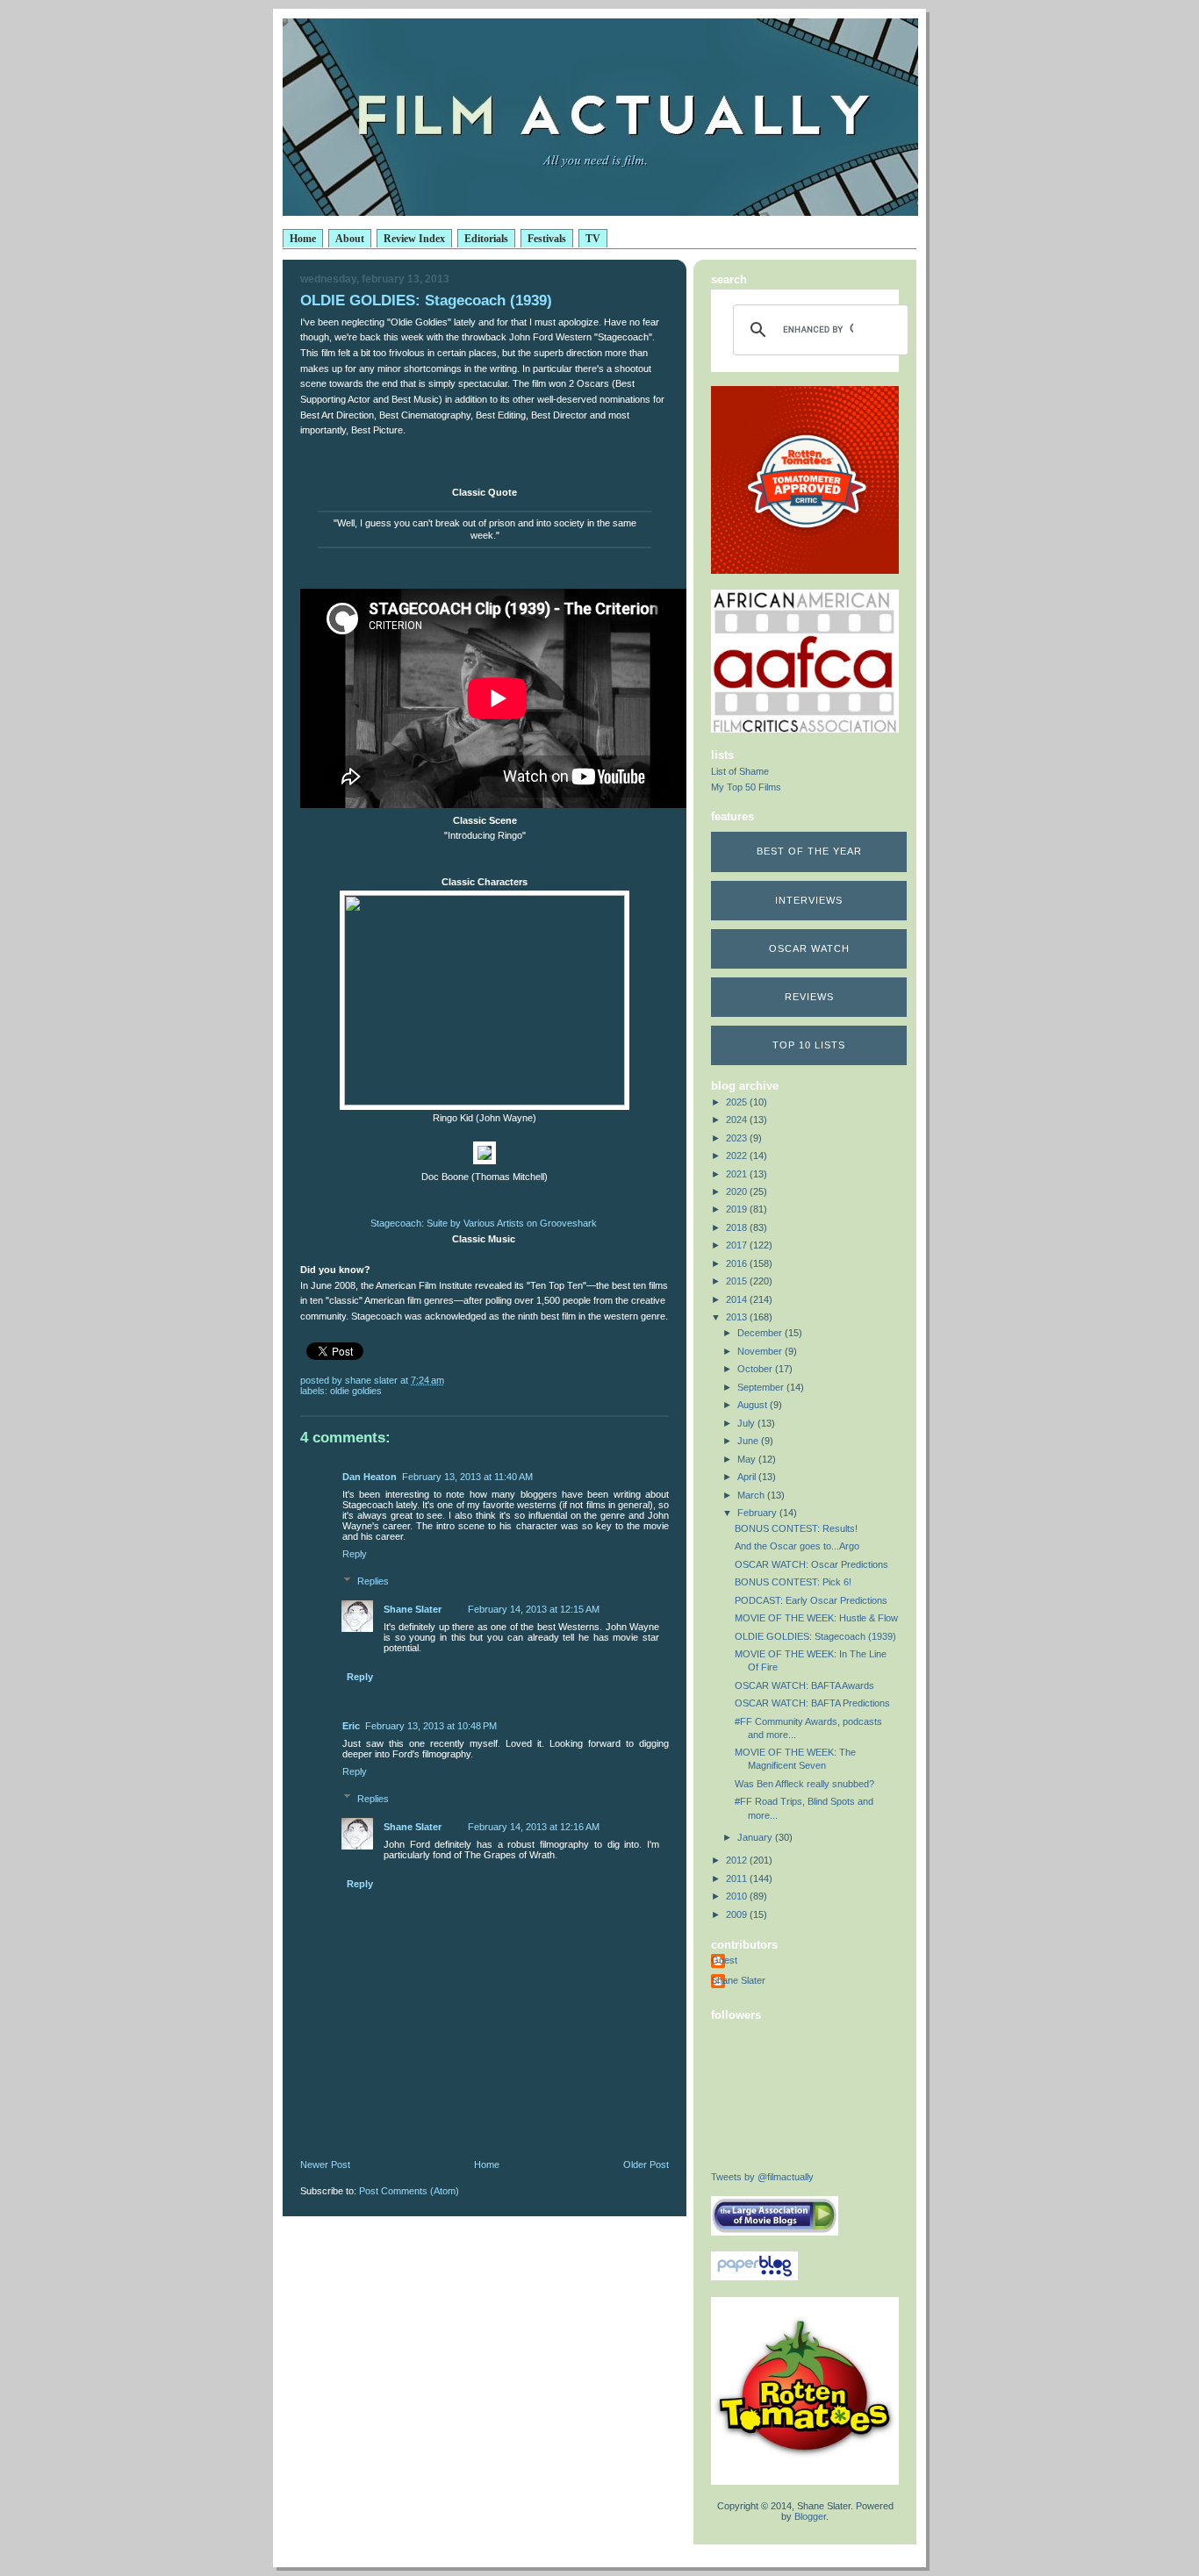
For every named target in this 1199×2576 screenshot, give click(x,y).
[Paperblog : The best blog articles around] (754, 2277)
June (749, 1441)
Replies (373, 1581)
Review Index (414, 239)
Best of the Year (809, 851)
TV (593, 239)
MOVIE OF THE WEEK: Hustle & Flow (816, 1618)
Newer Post (325, 2165)
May (748, 1459)
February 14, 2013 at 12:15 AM (534, 1609)
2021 (738, 1174)
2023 (738, 1138)
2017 (738, 1245)
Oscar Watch (809, 948)
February (758, 1513)
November (761, 1351)
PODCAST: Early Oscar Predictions (811, 1600)
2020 (738, 1191)
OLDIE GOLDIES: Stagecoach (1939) (815, 1636)
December (761, 1333)
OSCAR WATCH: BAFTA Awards (804, 1685)
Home (303, 239)
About (350, 239)
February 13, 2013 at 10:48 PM (431, 1726)
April (748, 1477)
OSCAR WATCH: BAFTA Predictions (812, 1703)
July (747, 1423)
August (754, 1405)
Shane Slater (413, 1609)
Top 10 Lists (809, 1045)
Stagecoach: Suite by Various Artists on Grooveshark (484, 1223)
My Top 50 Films (746, 787)
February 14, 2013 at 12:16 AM (534, 1827)
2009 (738, 1914)
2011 (738, 1878)
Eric (351, 1726)
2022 (738, 1156)
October (756, 1369)
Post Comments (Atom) (409, 2191)
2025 (738, 1102)
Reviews (809, 997)
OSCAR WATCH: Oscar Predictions (811, 1564)
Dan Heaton (370, 1477)
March (752, 1495)
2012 (738, 1860)
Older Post (646, 2165)
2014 (738, 1299)
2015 (738, 1281)
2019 (738, 1209)
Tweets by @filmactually (762, 2177)
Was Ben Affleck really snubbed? (804, 1784)
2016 (738, 1263)
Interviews (809, 900)
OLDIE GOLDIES (356, 1391)
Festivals (547, 239)
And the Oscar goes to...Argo (797, 1546)
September (762, 1387)
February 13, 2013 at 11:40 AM (467, 1477)
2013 (738, 1317)
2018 (738, 1227)
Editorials (486, 239)
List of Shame (740, 771)
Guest (724, 1960)
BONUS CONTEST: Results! (796, 1528)
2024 (738, 1120)
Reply (355, 1554)
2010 (738, 1896)
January (756, 1837)
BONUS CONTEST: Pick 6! (793, 1582)
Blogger (810, 2516)
